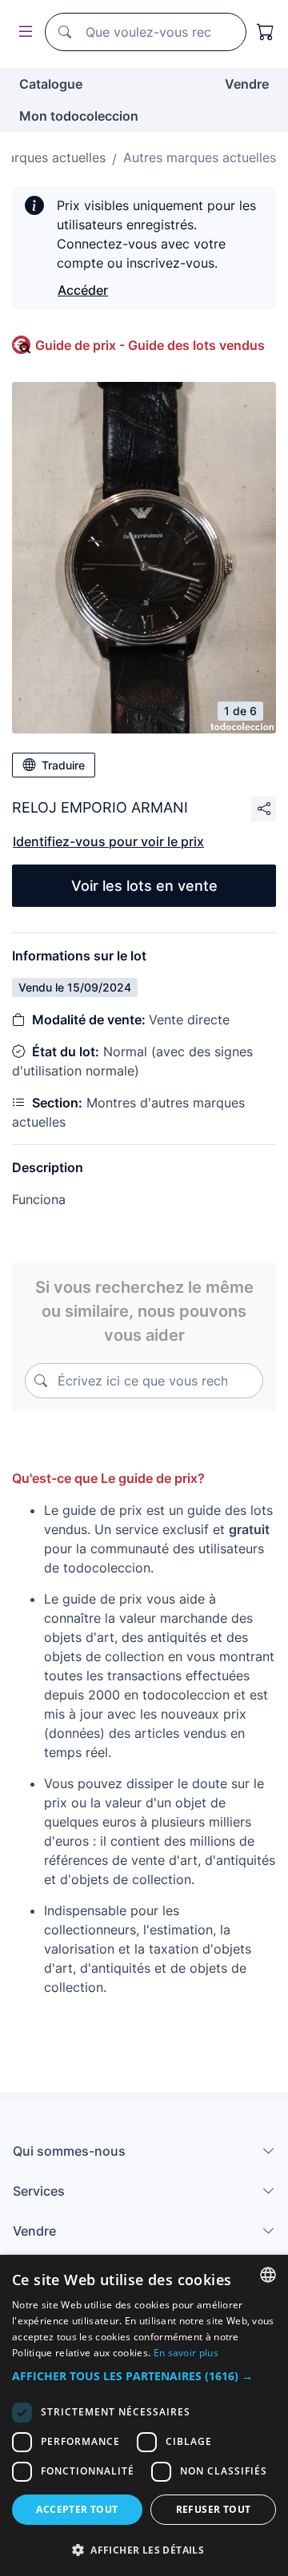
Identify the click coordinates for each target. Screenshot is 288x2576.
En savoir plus (186, 2353)
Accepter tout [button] (77, 2509)
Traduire (63, 765)
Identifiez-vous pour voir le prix (108, 841)
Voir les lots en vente (144, 886)
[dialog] (144, 2415)
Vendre (247, 84)
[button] (144, 2376)
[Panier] (266, 32)
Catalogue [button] (51, 84)
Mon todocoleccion (79, 116)
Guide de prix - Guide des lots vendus (150, 345)
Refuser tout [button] (214, 2509)
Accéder (83, 290)
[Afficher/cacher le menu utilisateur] (22, 32)
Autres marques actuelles (200, 157)
